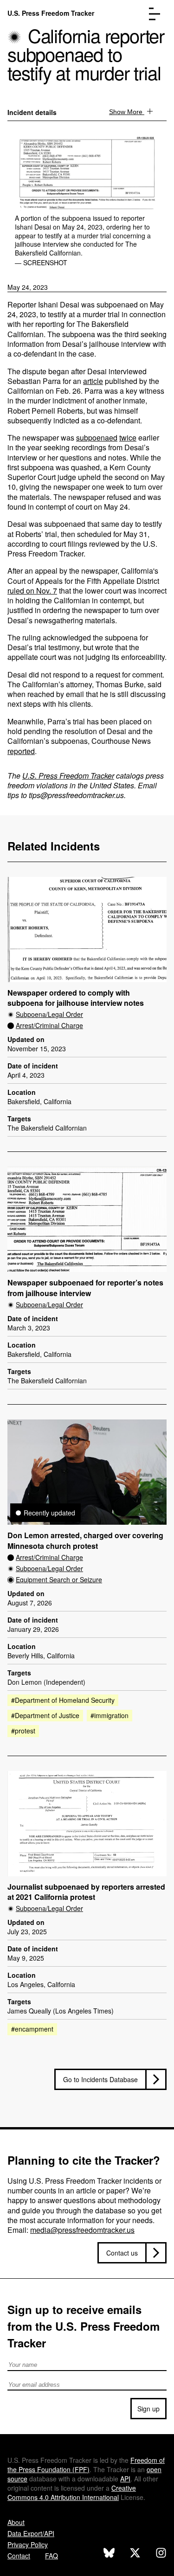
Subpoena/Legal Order (49, 1014)
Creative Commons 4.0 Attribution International (72, 2493)
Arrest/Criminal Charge (49, 1025)
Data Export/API (31, 2533)
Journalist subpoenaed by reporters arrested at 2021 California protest (86, 1892)
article (93, 381)
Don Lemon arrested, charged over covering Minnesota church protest (85, 1541)
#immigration (110, 1715)
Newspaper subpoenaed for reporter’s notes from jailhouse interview (85, 1288)
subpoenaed (97, 438)
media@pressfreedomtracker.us (82, 2230)
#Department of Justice (45, 1715)
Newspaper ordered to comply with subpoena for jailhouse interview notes (76, 998)
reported (21, 751)
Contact (19, 2556)
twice (128, 438)
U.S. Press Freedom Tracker (51, 13)
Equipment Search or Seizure (59, 1579)
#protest (23, 1731)
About (16, 2522)
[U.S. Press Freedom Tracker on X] (135, 2554)
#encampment (32, 2029)
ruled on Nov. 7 (32, 591)
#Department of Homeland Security (63, 1700)
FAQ (52, 2556)
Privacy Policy (28, 2544)
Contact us (122, 2253)
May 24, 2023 (28, 287)
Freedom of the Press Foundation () (86, 2465)
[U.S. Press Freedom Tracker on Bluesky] (109, 2554)
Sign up (148, 2409)
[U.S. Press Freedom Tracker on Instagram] (161, 2554)
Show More (127, 112)
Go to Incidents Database (100, 2079)
